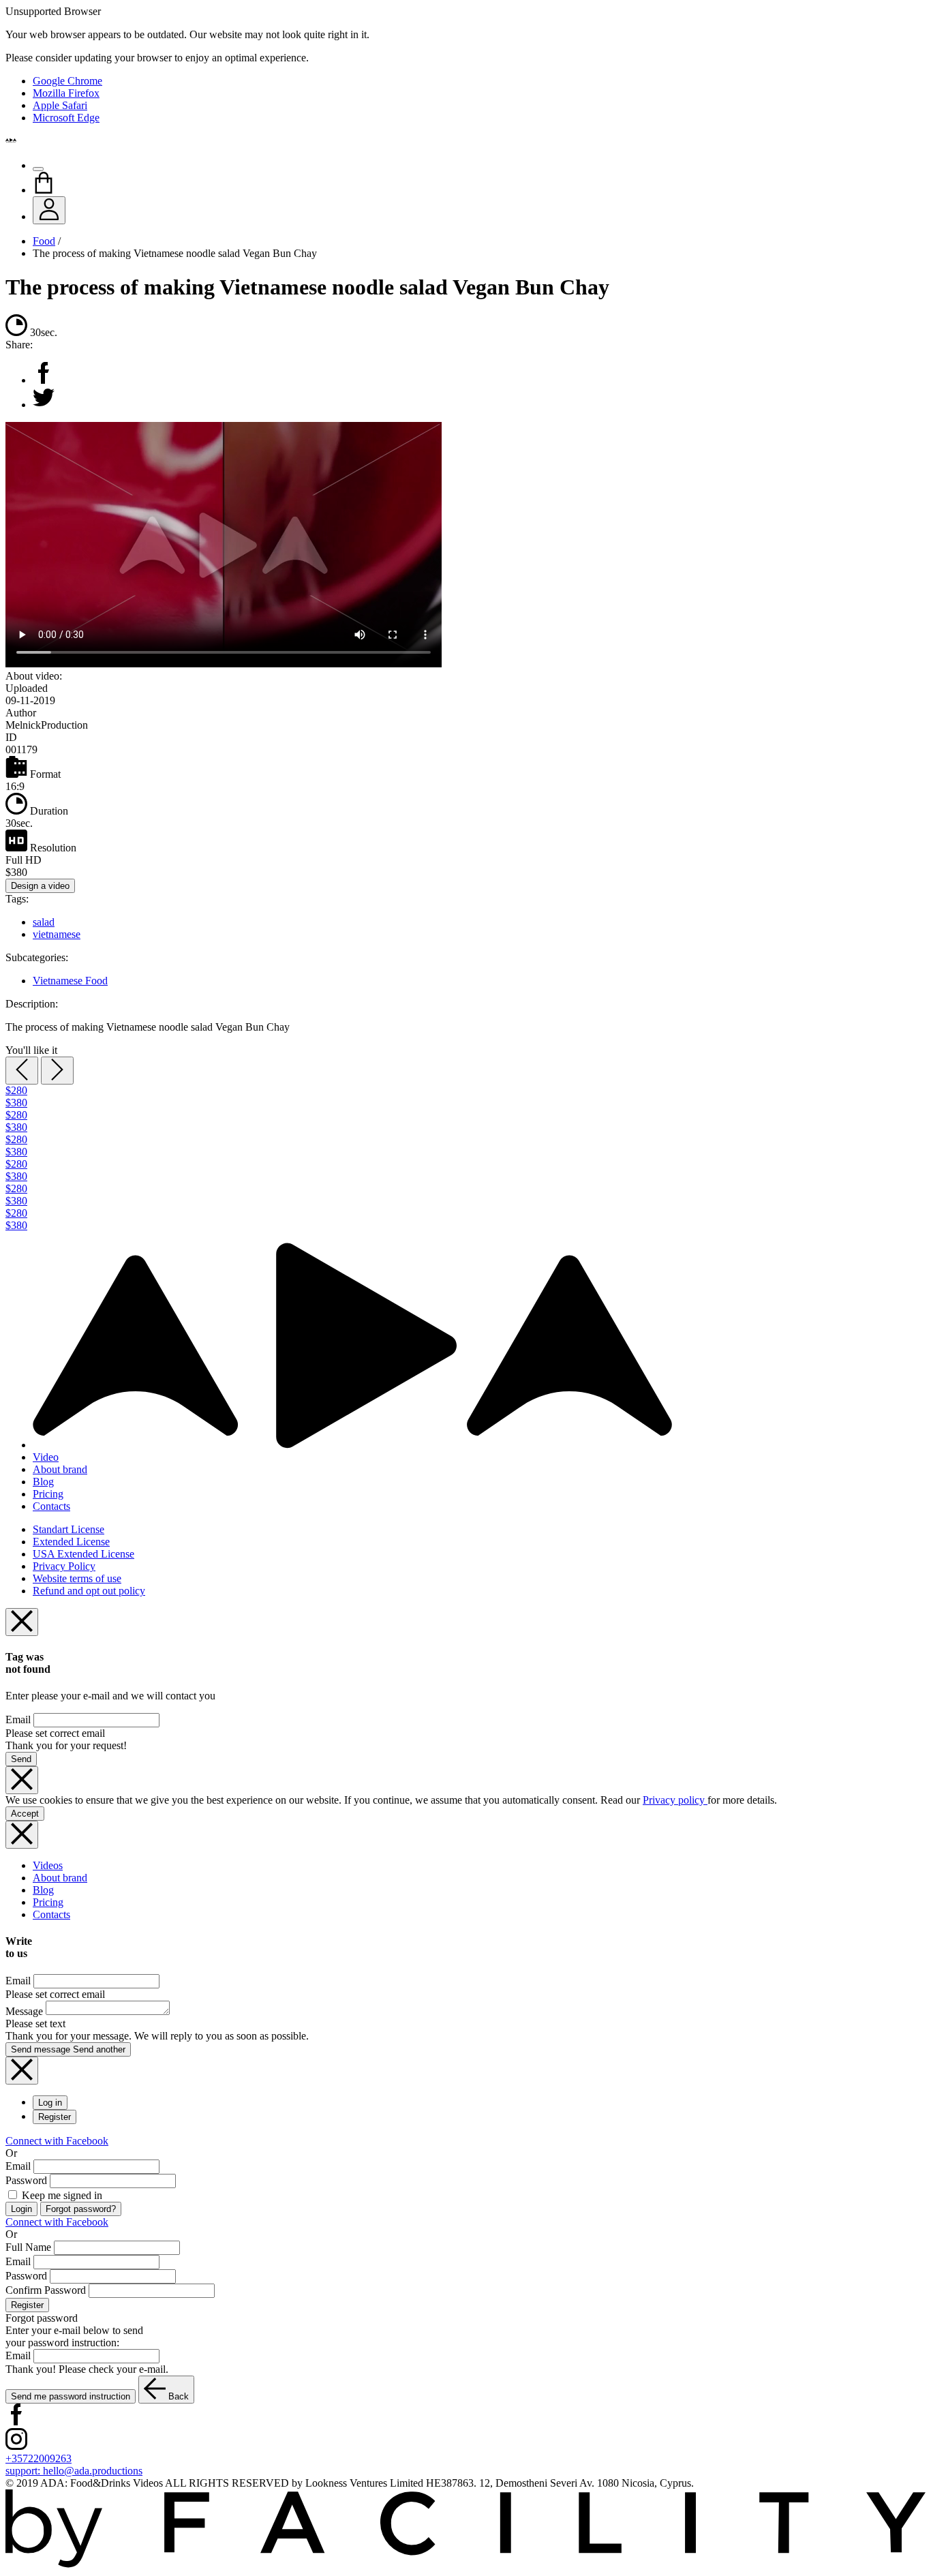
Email (18, 1719)
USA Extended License (83, 1554)
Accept (25, 1814)
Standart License (68, 1529)
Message (24, 2011)
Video (46, 1457)
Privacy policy (675, 1800)
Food (44, 241)
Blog (43, 1482)
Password (26, 2180)
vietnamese (57, 934)
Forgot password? (81, 2209)
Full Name (28, 2247)
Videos (48, 1865)
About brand (60, 1469)
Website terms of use (77, 1578)
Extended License (71, 1542)
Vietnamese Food (70, 981)
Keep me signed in (61, 2195)
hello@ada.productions (74, 2471)
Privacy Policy (64, 1566)
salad (44, 922)
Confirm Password (46, 2290)
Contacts (51, 1506)
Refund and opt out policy (89, 1591)
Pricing (48, 1494)
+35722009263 (39, 2458)
